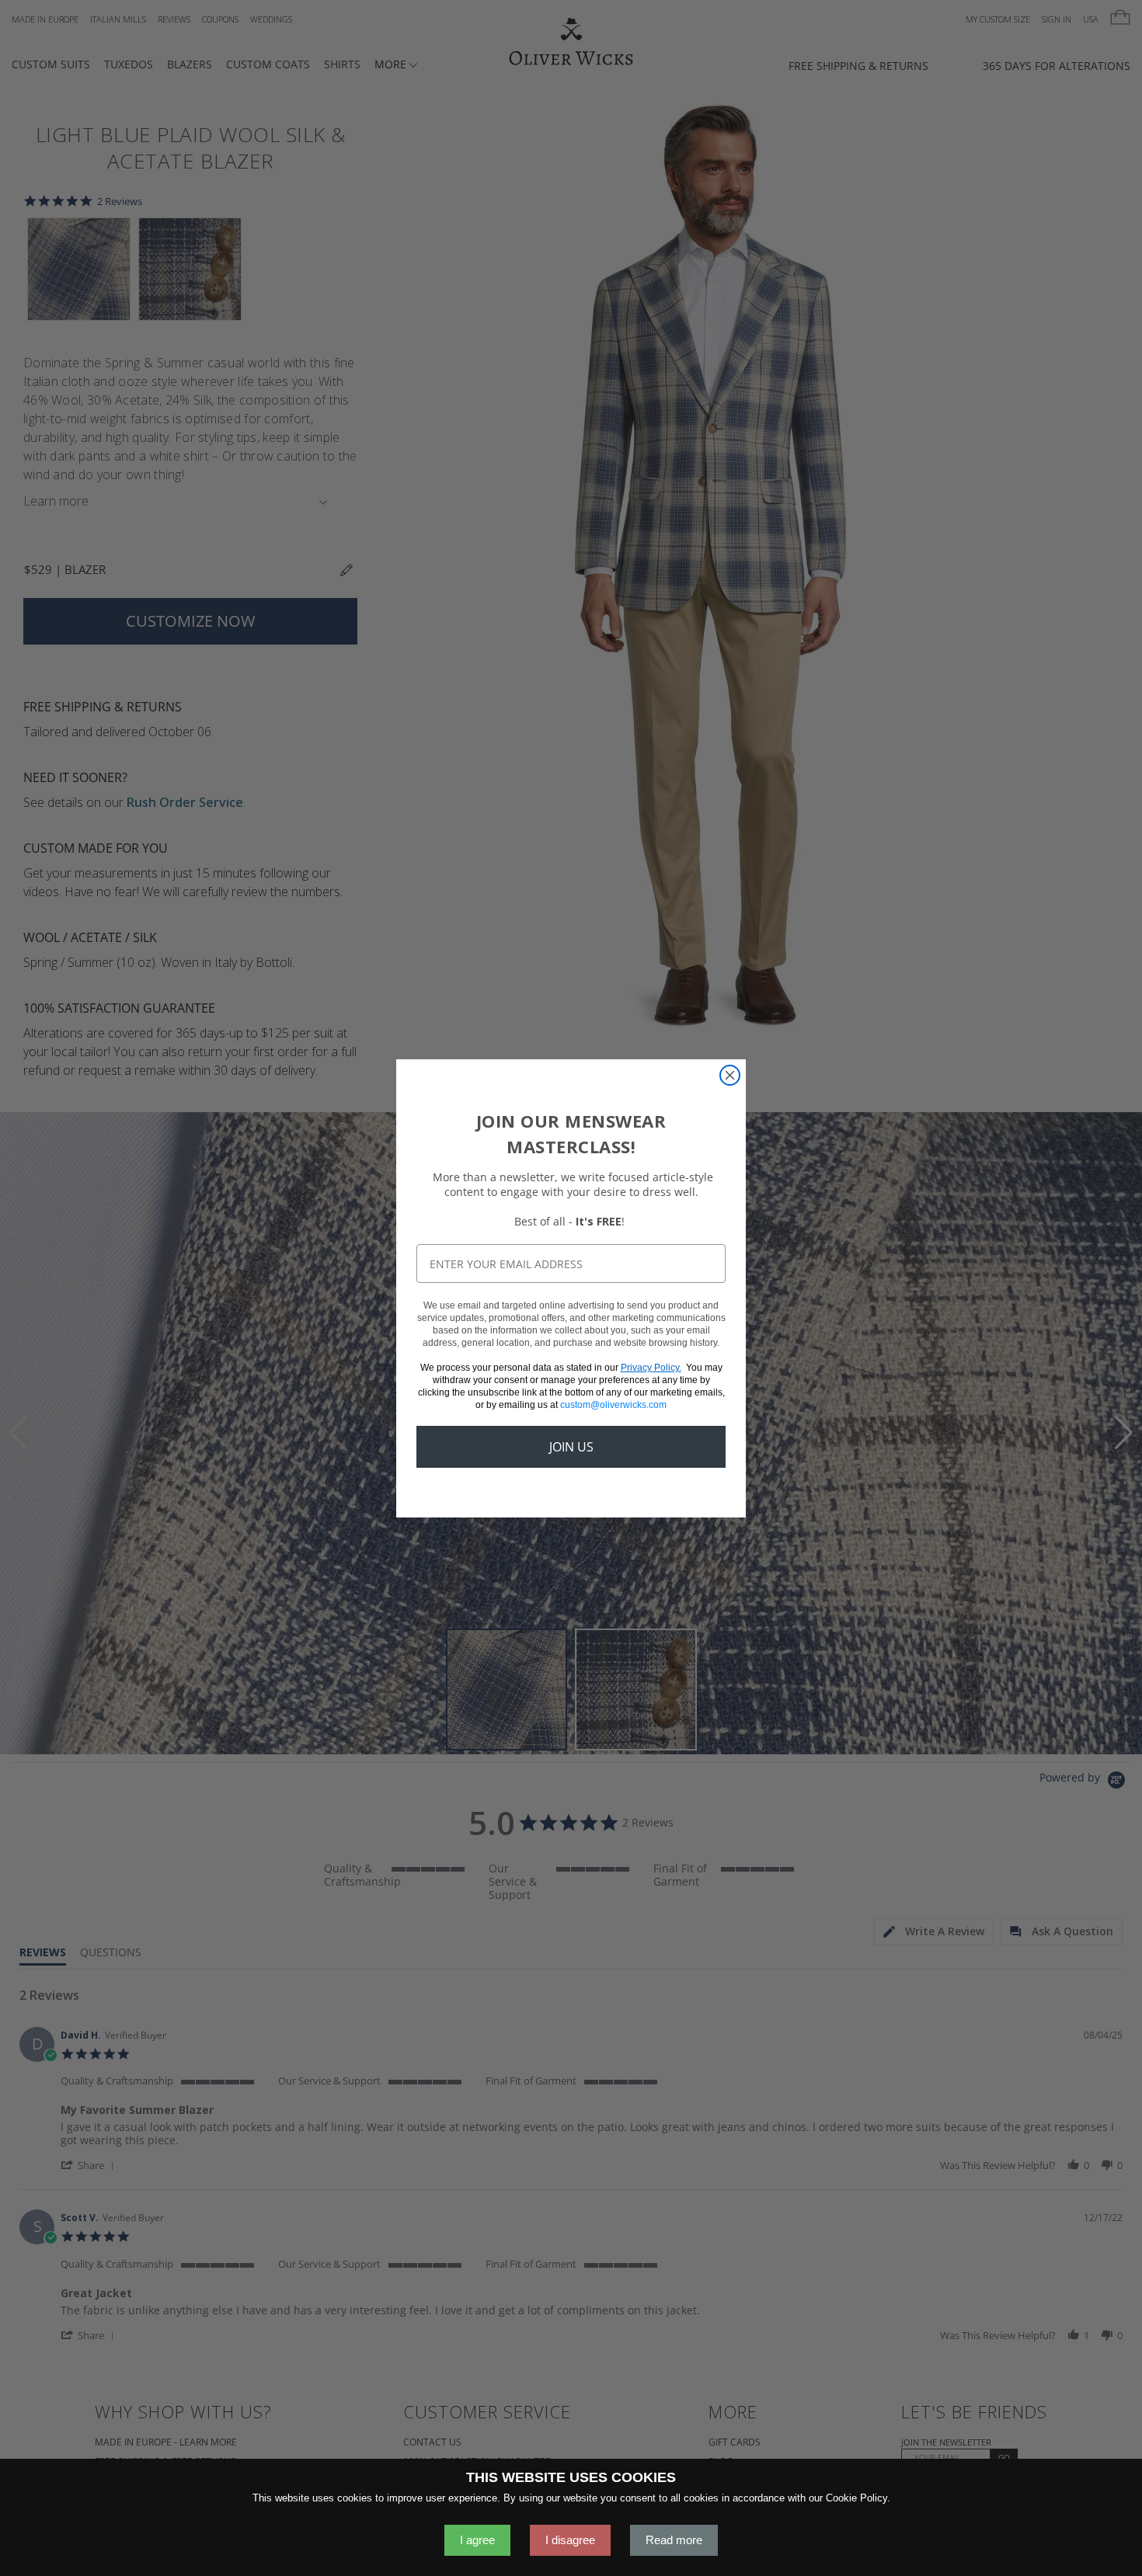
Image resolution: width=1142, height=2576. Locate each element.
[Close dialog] (730, 1075)
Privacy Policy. (651, 1368)
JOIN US (571, 1447)
